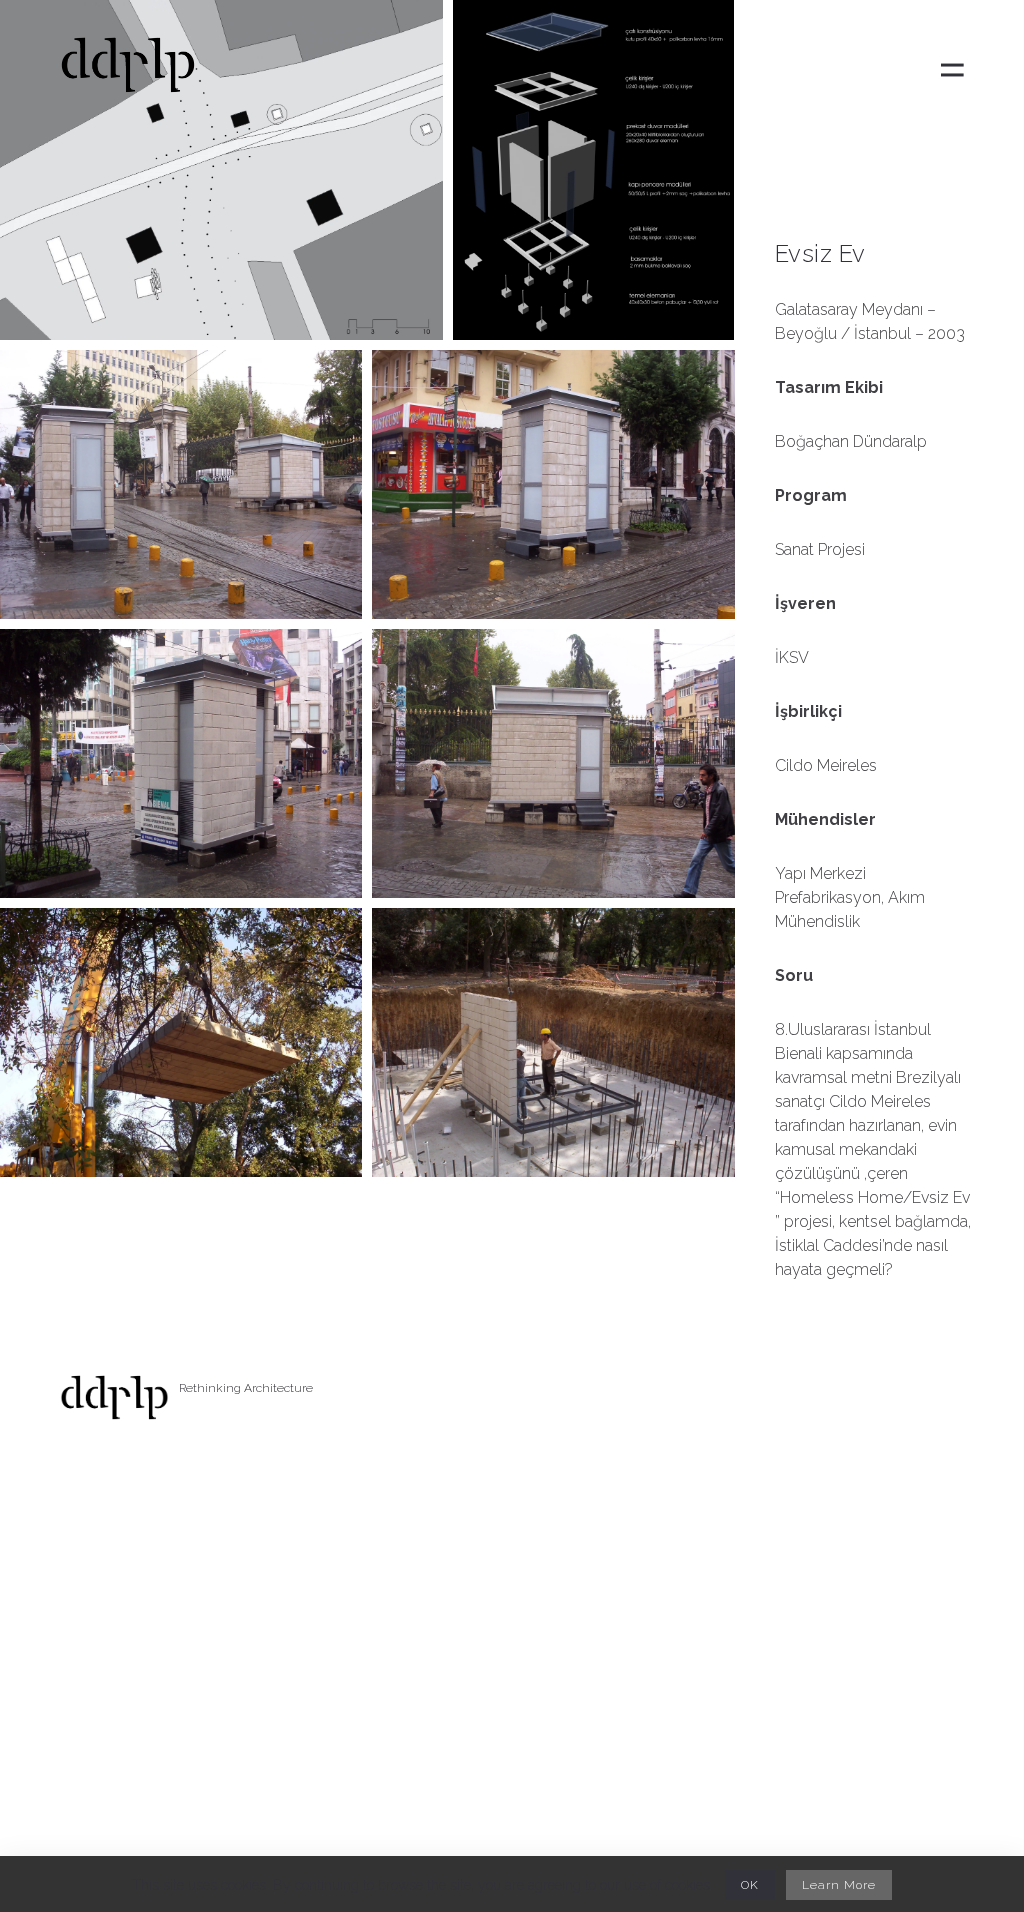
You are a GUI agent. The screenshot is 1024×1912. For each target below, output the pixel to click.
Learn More (839, 1885)
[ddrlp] (128, 70)
